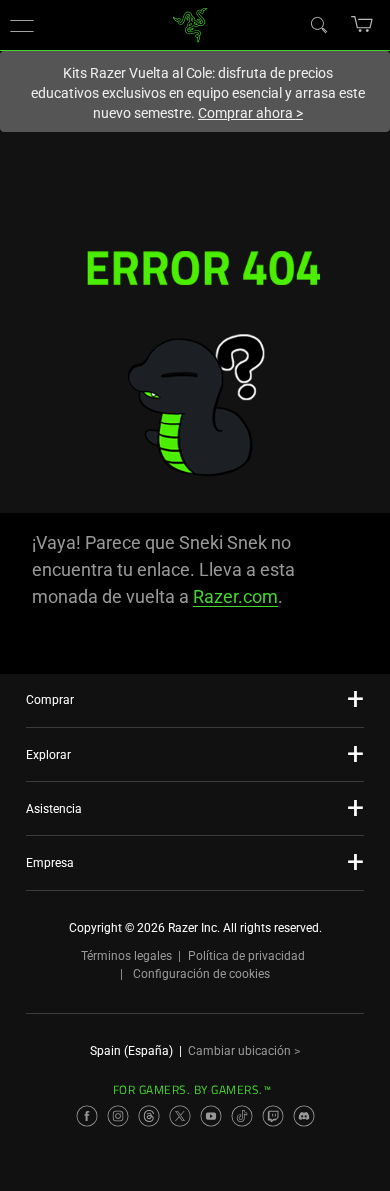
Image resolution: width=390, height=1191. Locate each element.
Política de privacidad (246, 956)
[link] (190, 23)
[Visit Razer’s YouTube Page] (211, 1116)
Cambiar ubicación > (244, 1051)
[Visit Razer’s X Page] (180, 1116)
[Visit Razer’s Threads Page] (149, 1116)
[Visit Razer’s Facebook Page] (87, 1116)
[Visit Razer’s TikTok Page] (242, 1116)
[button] (22, 25)
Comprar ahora (250, 113)
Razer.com (235, 596)
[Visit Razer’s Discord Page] (304, 1116)
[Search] (318, 24)
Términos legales (126, 956)
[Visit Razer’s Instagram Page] (118, 1116)
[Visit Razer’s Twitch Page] (273, 1116)
